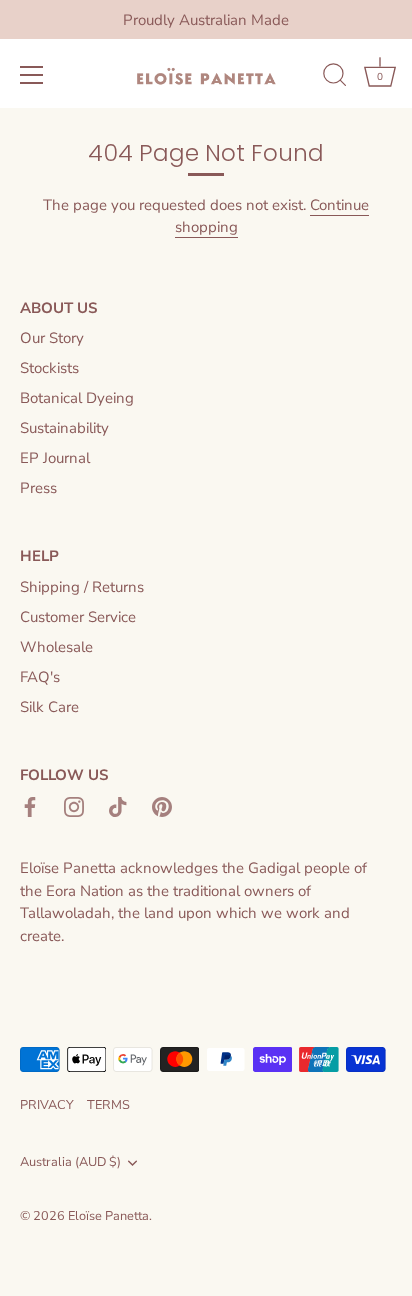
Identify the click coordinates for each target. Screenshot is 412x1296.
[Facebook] (30, 806)
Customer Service (78, 617)
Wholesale (56, 647)
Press (38, 488)
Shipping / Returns (82, 587)
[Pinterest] (162, 806)
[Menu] (32, 75)
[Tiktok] (118, 806)
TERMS (108, 1105)
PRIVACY (47, 1105)
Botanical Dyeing (77, 398)
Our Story (52, 338)
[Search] (335, 78)
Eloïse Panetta (108, 1216)
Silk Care (49, 707)
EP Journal (55, 458)
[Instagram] (74, 806)
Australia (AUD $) (70, 1163)
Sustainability (64, 428)
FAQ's (40, 677)
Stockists (49, 368)
